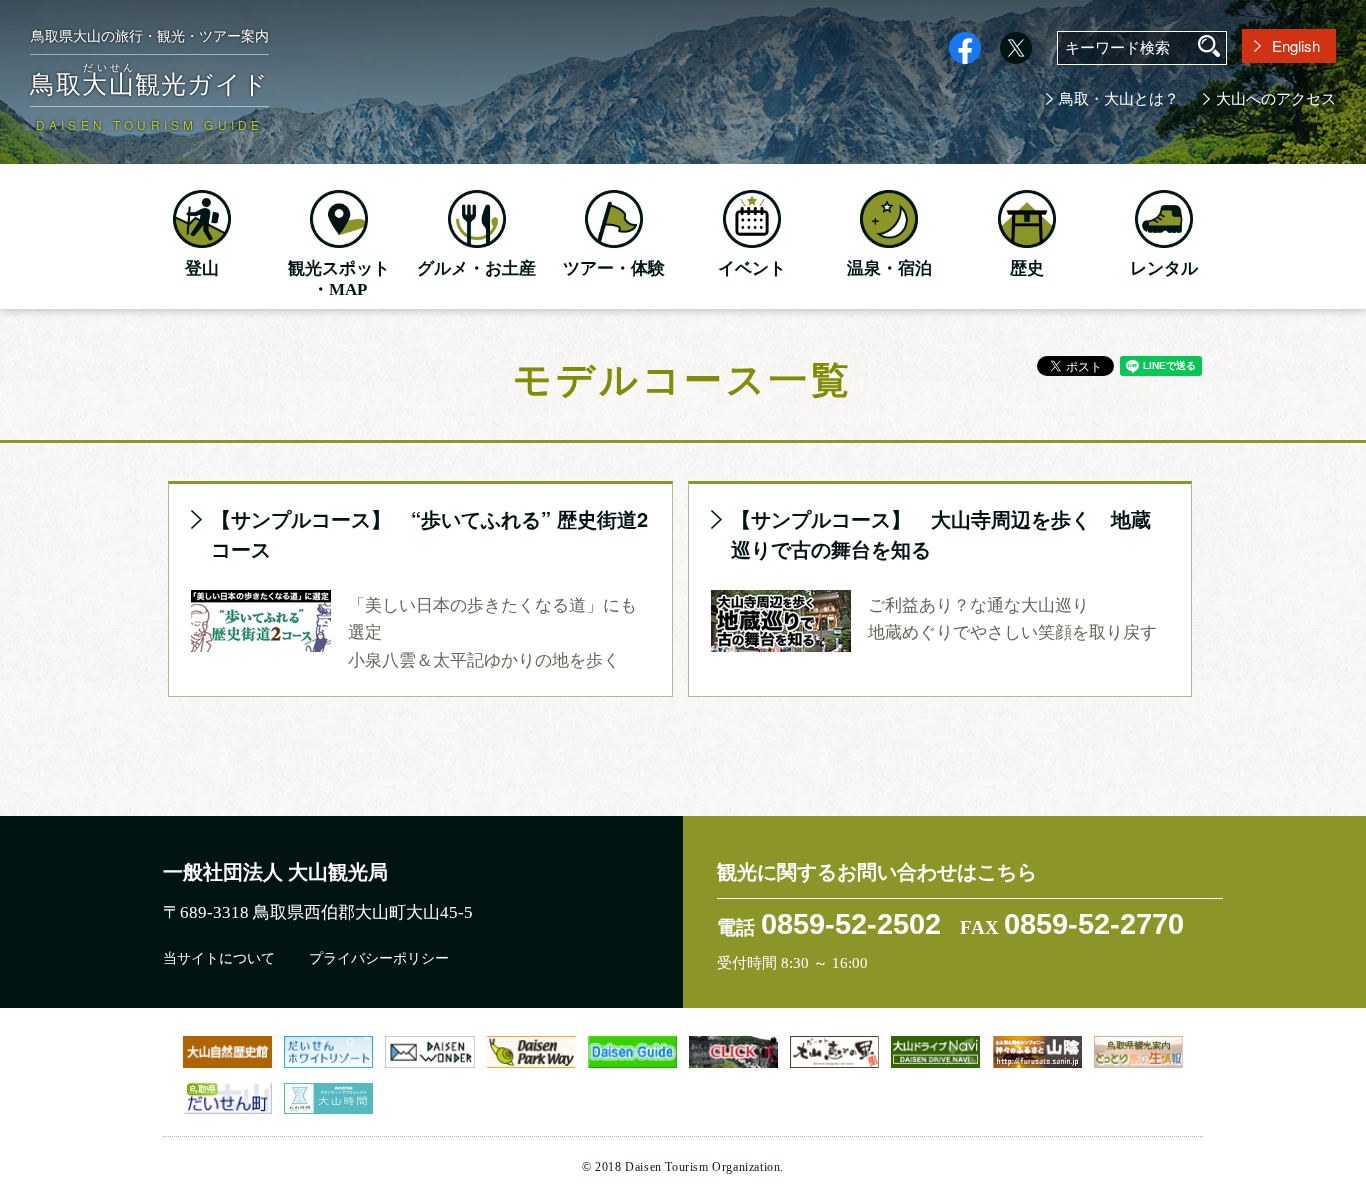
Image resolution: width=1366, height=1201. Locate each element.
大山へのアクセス (1276, 99)
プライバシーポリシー (379, 958)
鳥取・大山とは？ (1119, 99)
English (1296, 45)
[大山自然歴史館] (227, 1051)
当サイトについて (219, 958)
